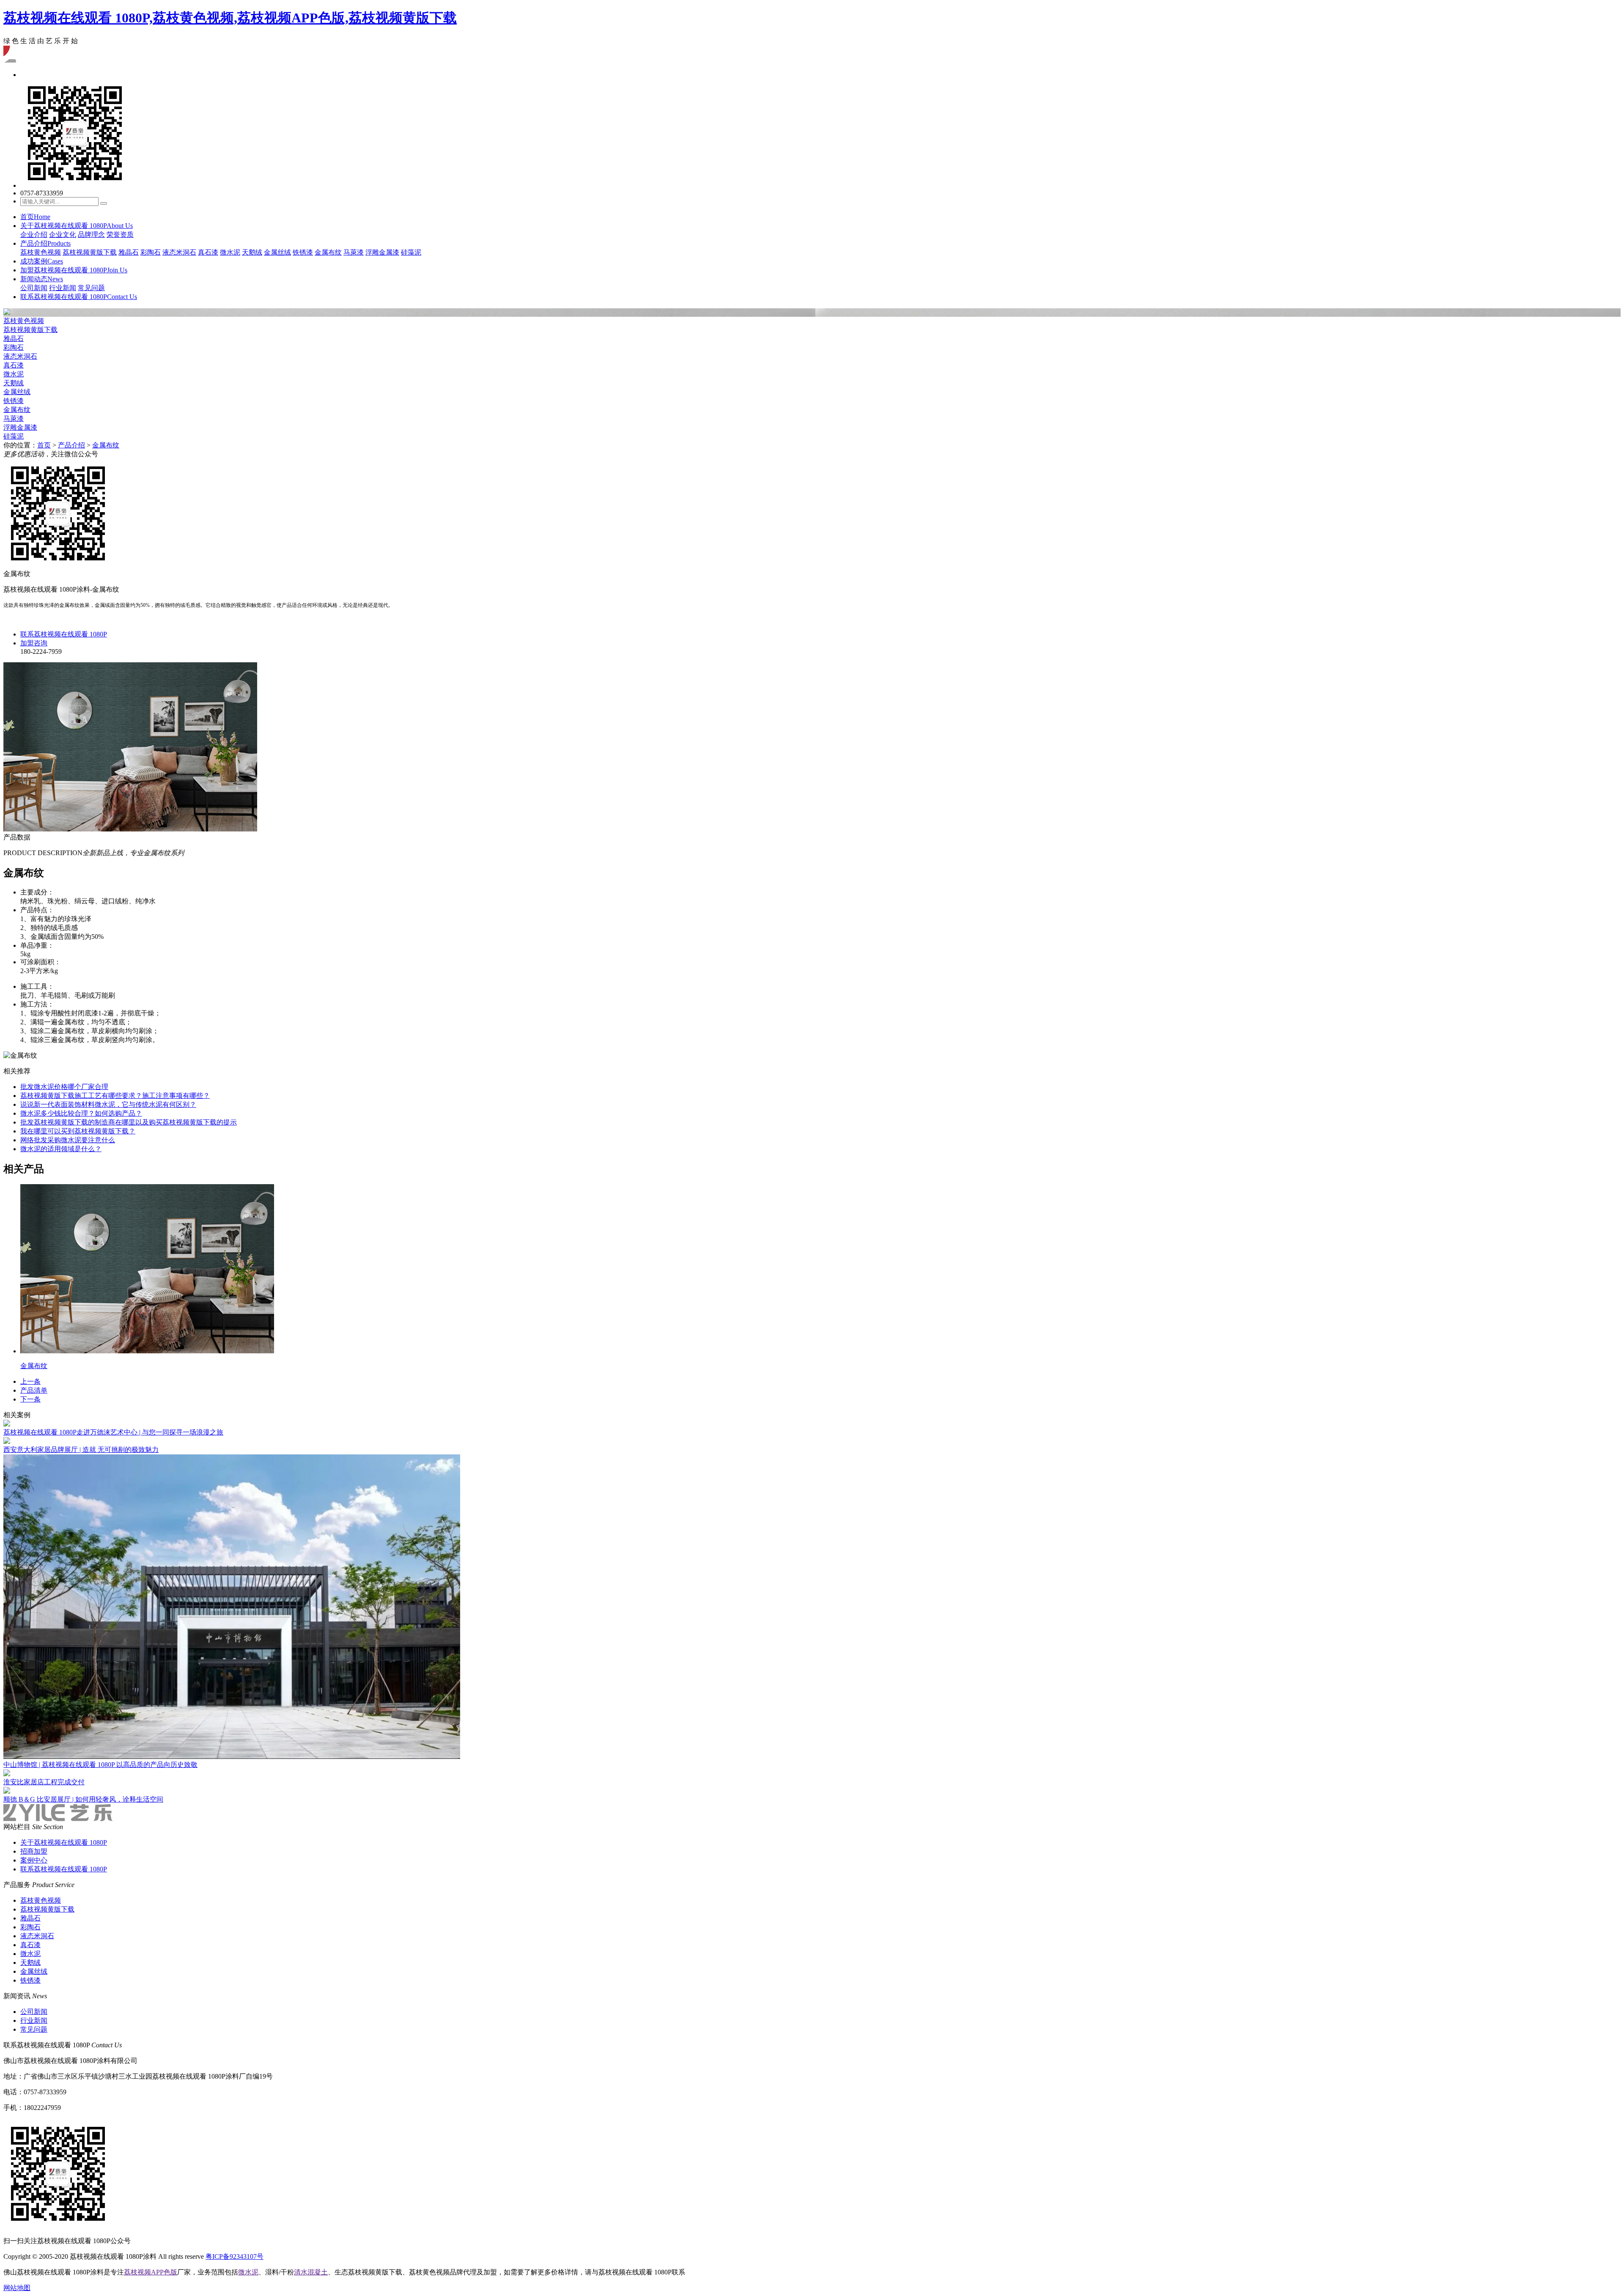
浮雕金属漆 (382, 252)
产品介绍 (45, 243)
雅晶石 (129, 252)
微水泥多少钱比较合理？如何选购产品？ (81, 1113)
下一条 (30, 1399)
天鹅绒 (252, 252)
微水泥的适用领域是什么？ (61, 1149)
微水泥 (230, 252)
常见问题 (91, 288)
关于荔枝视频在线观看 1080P (77, 226)
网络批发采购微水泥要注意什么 (68, 1140)
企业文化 (63, 235)
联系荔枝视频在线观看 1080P (79, 297)
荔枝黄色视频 (41, 252)
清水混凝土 (311, 2272)
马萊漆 (354, 252)
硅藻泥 (411, 252)
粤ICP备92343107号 (235, 2256)
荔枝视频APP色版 (151, 2272)
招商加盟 (34, 1851)
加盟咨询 (34, 643)
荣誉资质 (120, 235)
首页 (35, 217)
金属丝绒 (277, 252)
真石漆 (208, 252)
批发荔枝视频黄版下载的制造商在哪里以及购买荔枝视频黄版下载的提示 (129, 1122)
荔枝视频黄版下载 (90, 252)
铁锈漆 (303, 252)
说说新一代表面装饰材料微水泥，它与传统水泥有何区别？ (108, 1104)
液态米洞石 (179, 252)
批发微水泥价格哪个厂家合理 (64, 1087)
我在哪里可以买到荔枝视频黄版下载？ (78, 1131)
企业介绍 (34, 235)
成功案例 (42, 261)
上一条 (30, 1381)
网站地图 (17, 2288)
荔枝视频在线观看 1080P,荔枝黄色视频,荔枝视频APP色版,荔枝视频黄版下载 (230, 18)
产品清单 (34, 1390)
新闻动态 (42, 279)
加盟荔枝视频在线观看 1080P (74, 270)
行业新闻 (63, 288)
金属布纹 (328, 252)
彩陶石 (151, 252)
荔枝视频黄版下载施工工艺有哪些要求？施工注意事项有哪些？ (115, 1096)
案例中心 (34, 1860)
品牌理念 (91, 235)
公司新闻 (34, 288)
